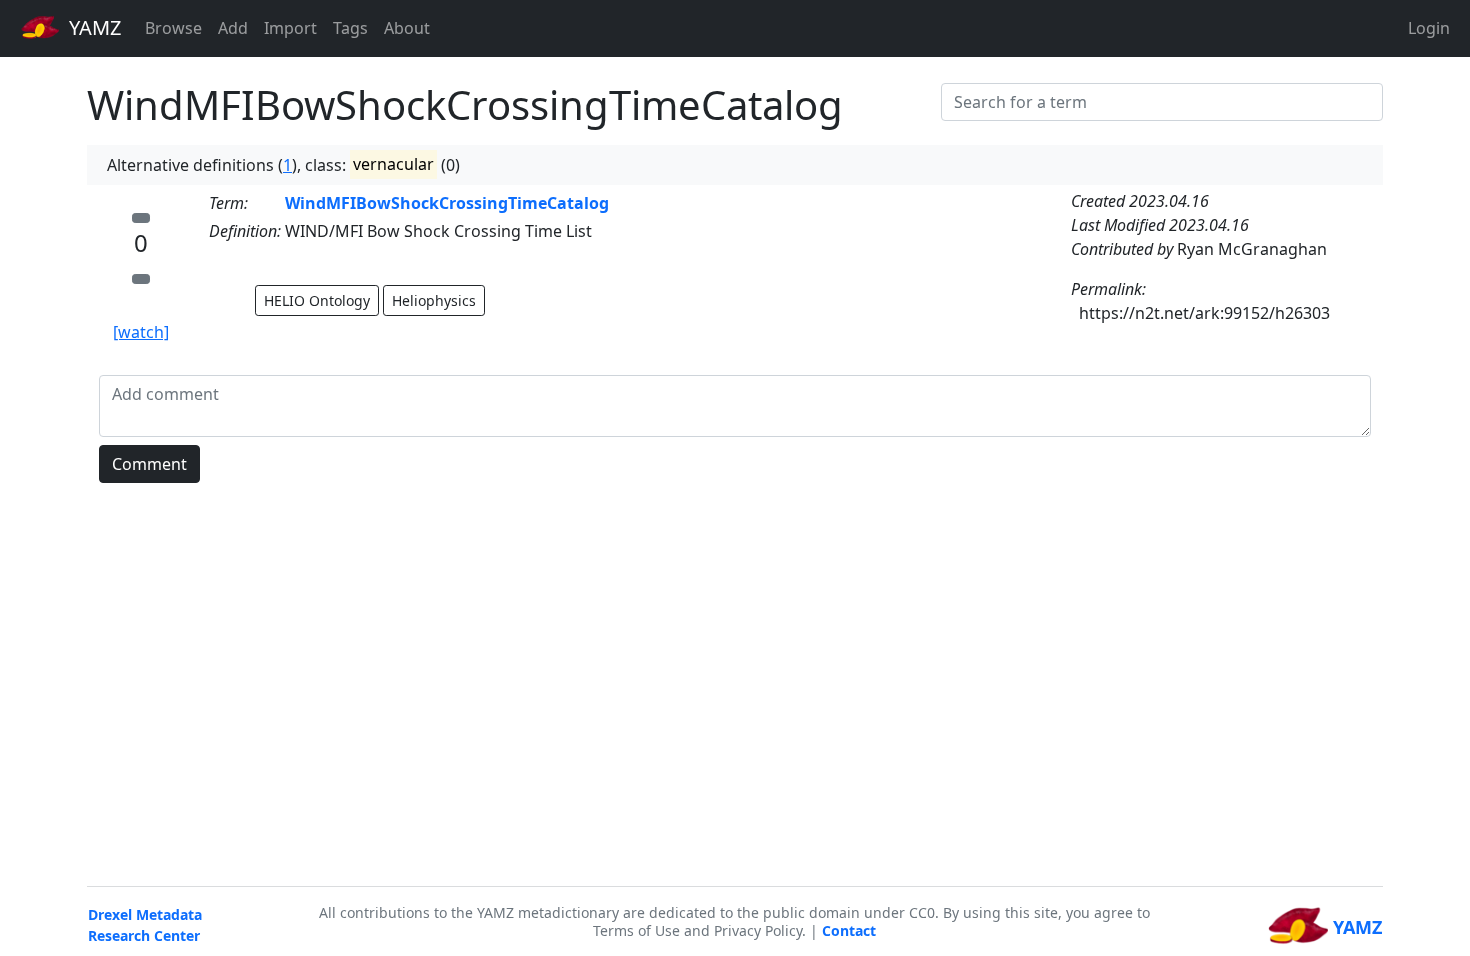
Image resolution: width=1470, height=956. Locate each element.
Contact (849, 930)
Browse (173, 28)
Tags (350, 28)
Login (1429, 28)
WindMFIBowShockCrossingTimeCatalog (447, 203)
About (407, 28)
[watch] (141, 332)
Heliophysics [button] (434, 300)
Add (233, 28)
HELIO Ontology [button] (317, 300)
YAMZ (92, 27)
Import (290, 28)
